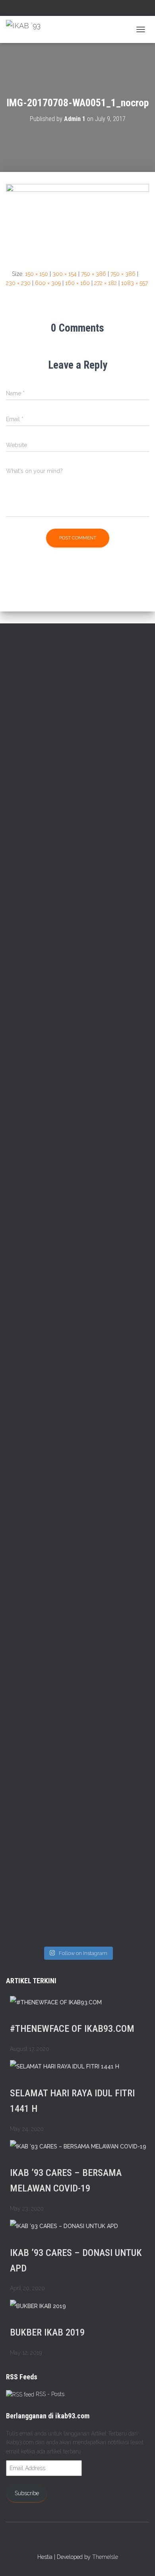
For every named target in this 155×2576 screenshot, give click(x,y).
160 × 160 (77, 283)
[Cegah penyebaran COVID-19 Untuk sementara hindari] (41, 1724)
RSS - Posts (49, 2394)
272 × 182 (106, 283)
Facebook (63, 9)
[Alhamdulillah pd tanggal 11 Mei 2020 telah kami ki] (114, 1337)
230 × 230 (18, 283)
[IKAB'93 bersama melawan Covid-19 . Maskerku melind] (41, 708)
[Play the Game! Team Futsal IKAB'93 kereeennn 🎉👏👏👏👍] (114, 1872)
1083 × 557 (135, 283)
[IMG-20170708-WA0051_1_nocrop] (77, 220)
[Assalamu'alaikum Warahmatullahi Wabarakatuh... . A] (114, 1013)
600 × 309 (48, 283)
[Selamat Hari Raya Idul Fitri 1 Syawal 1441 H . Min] (41, 865)
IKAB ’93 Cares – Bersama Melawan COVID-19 (66, 2181)
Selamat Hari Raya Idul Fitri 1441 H (72, 2101)
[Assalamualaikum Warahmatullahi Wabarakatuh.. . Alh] (41, 1351)
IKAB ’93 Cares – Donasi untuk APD (76, 2261)
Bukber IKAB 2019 (47, 2332)
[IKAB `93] (26, 29)
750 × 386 (94, 274)
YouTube (93, 9)
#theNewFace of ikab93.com (72, 2029)
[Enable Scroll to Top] (139, 2560)
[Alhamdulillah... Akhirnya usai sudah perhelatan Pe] (114, 1724)
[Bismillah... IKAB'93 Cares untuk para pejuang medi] (114, 1544)
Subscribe (27, 2493)
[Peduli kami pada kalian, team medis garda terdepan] (41, 1526)
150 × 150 (37, 274)
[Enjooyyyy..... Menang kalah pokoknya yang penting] (41, 1886)
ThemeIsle (105, 2557)
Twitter (73, 9)
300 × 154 (65, 274)
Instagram (83, 9)
